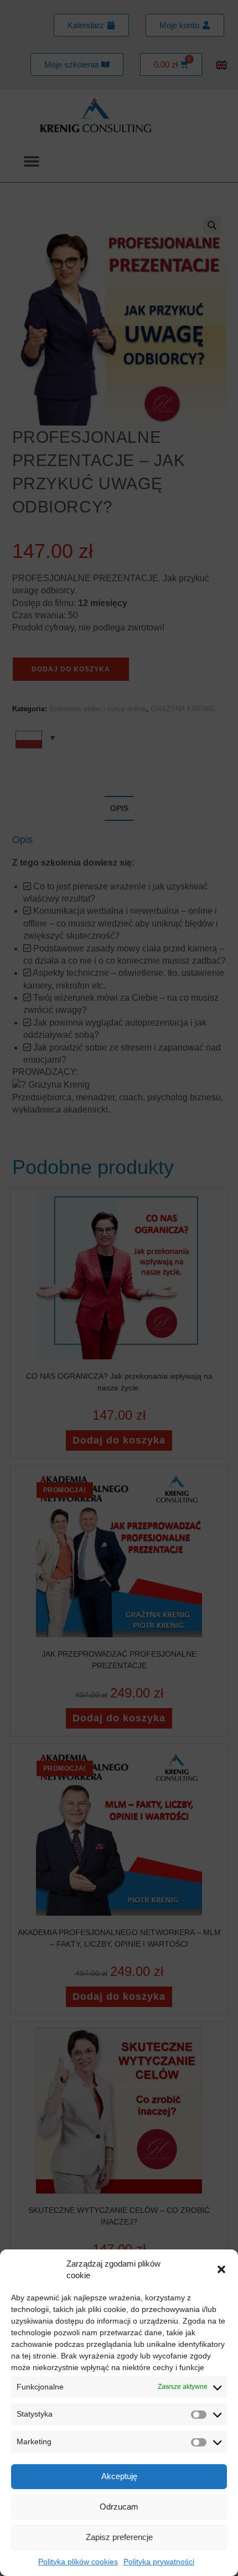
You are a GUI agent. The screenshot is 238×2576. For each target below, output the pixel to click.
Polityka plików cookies (78, 2562)
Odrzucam (119, 2507)
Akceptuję (119, 2476)
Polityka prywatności (159, 2562)
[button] (221, 2269)
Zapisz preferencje (119, 2537)
